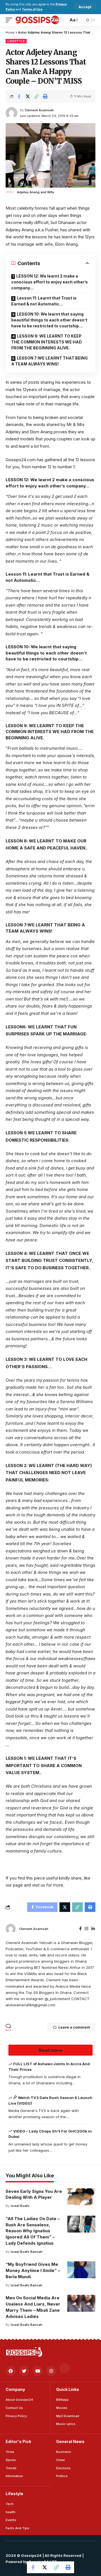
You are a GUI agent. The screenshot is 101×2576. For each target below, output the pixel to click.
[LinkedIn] (93, 1929)
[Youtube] (38, 2371)
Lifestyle (16, 41)
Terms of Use (32, 9)
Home (10, 32)
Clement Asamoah (39, 110)
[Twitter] (24, 2371)
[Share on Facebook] (19, 96)
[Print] (45, 96)
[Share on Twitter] (28, 96)
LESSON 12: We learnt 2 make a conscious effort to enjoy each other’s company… (50, 282)
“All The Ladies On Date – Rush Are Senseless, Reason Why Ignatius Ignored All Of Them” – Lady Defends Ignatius (33, 2231)
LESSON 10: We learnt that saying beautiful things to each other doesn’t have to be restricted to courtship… (49, 320)
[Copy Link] (36, 96)
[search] (63, 20)
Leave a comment (74, 2027)
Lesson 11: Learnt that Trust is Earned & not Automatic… (44, 301)
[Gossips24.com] (37, 20)
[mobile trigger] (10, 20)
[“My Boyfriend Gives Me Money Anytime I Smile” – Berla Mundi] (81, 2270)
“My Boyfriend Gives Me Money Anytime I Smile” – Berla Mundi (33, 2270)
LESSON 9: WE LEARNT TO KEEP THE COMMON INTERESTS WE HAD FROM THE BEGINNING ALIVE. (47, 342)
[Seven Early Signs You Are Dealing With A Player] (81, 2197)
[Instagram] (86, 1929)
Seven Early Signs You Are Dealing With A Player (34, 2194)
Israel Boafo (20, 2206)
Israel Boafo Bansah (27, 2252)
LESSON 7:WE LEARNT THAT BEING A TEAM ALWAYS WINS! (50, 361)
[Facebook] (80, 1929)
